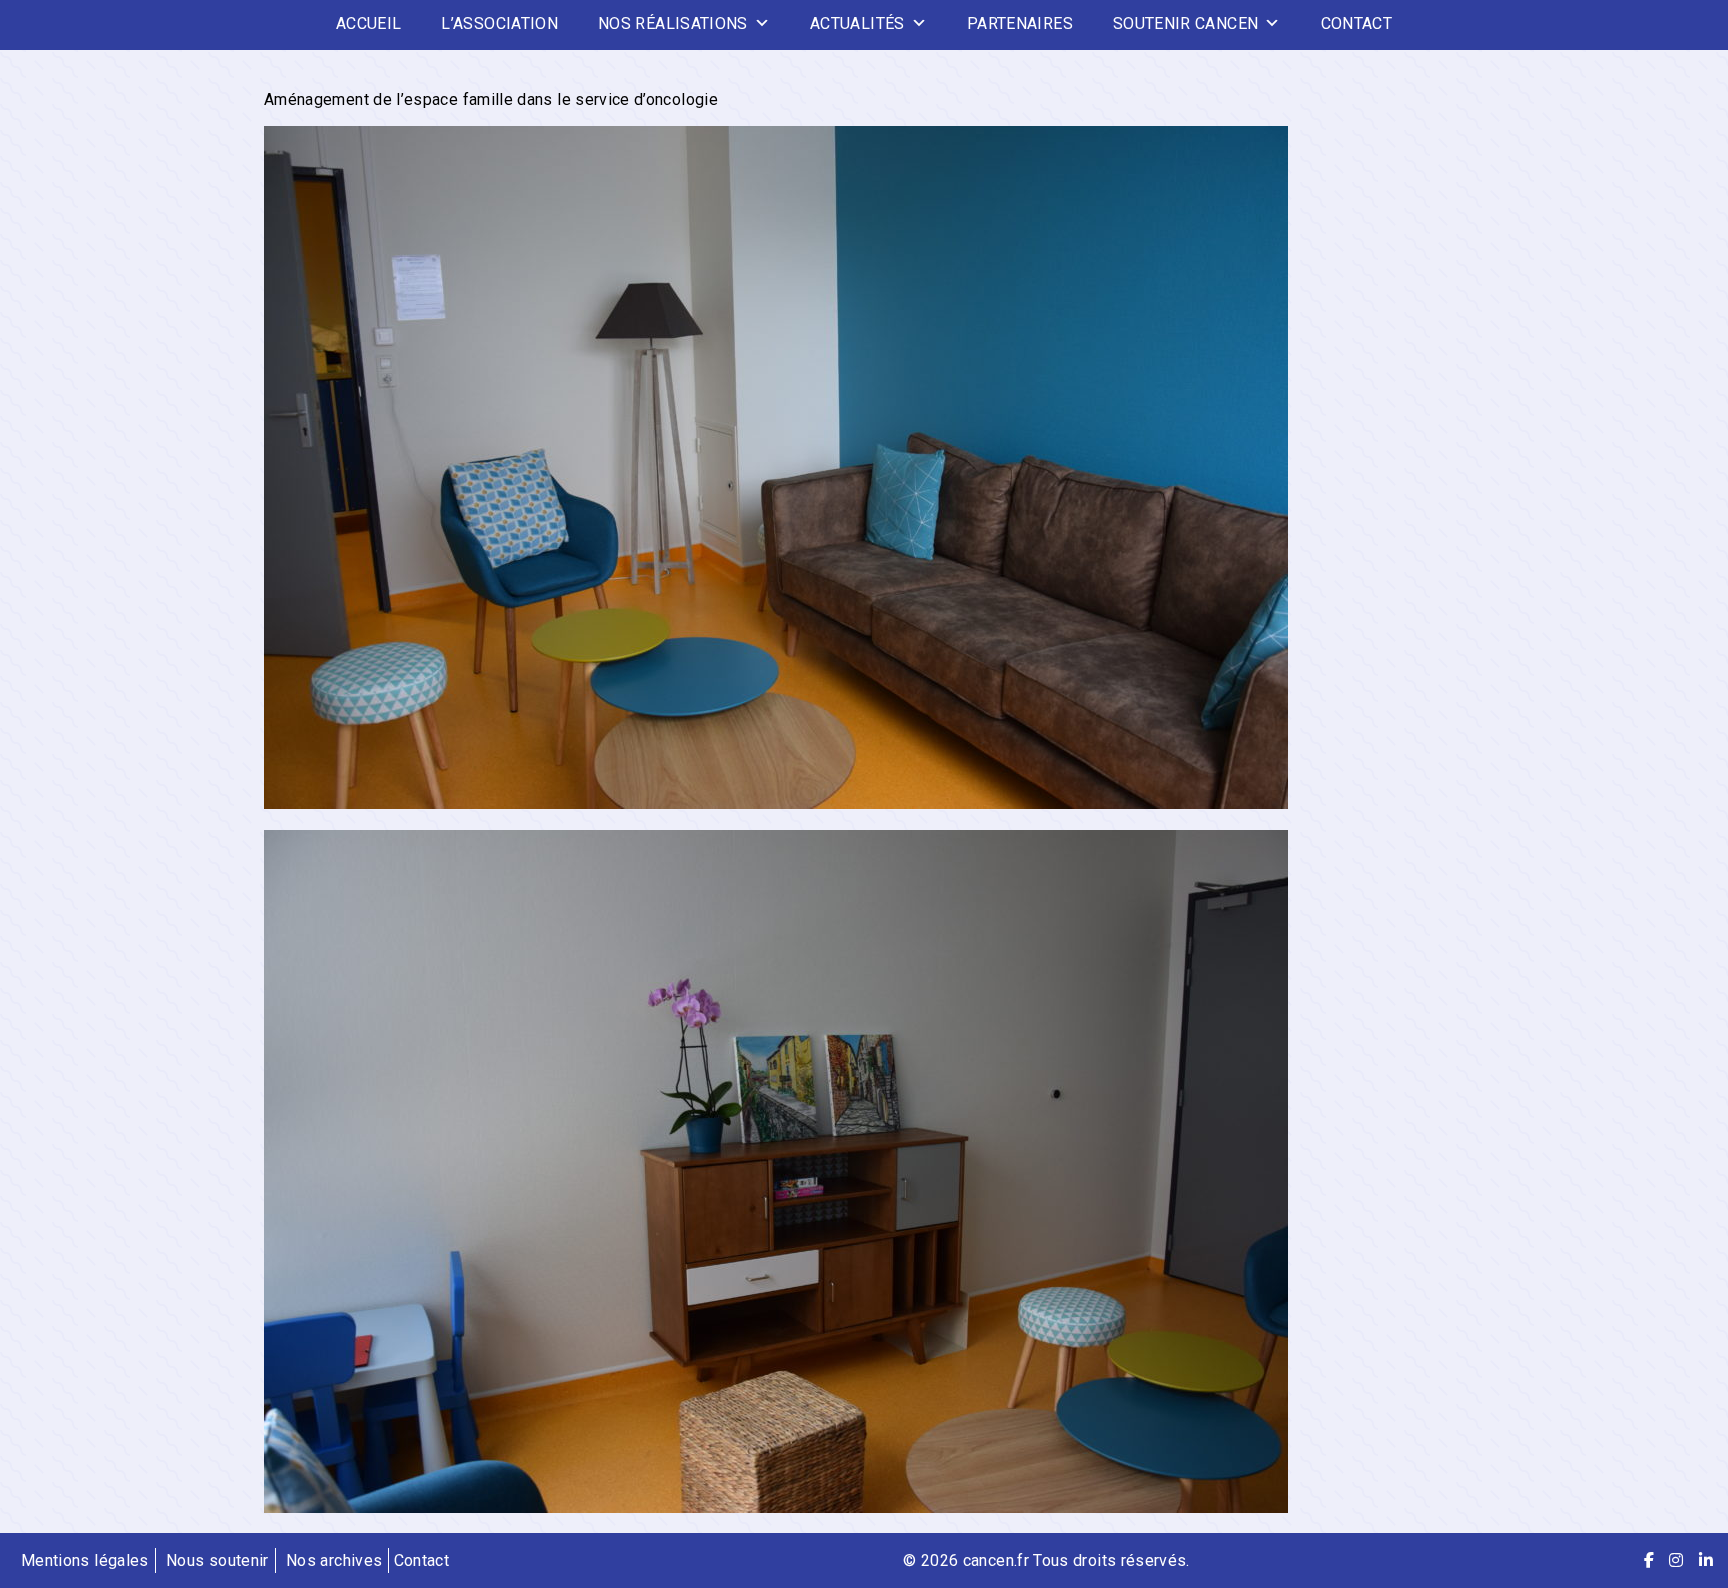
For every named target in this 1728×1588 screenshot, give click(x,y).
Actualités (857, 23)
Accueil (369, 23)
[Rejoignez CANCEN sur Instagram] (1676, 1560)
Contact (1357, 23)
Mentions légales (85, 1560)
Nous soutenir (217, 1560)
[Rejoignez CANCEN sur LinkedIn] (1706, 1560)
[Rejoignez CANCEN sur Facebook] (1649, 1560)
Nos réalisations (673, 23)
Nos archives (334, 1560)
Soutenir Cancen (1185, 23)
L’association (499, 23)
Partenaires (1020, 23)
